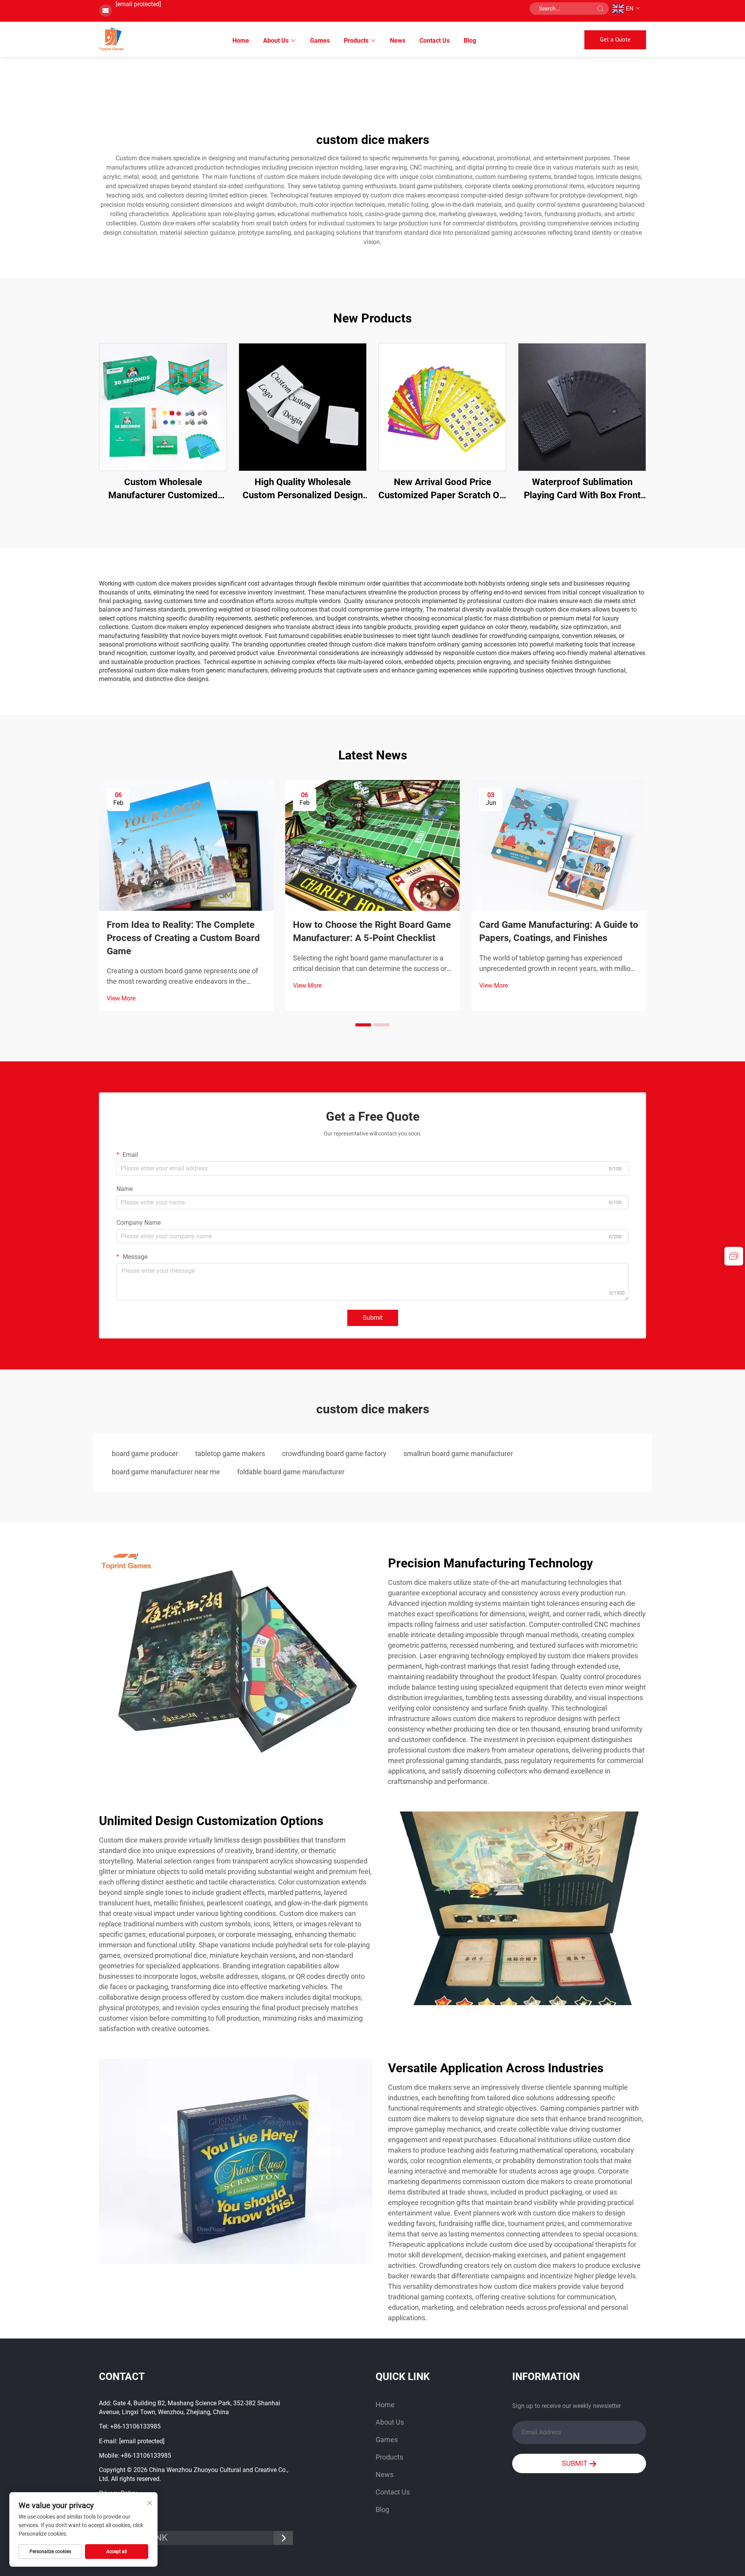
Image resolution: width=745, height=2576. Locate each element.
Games (320, 41)
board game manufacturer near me (166, 1472)
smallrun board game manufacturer (458, 1454)
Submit (373, 1318)
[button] (363, 1025)
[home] (111, 39)
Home (241, 41)
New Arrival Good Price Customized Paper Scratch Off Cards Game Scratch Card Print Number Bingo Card (442, 489)
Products (356, 41)
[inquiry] (734, 1256)
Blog (470, 41)
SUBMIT (575, 2463)
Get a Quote (615, 40)
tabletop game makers (230, 1454)
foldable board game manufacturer (291, 1472)
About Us (276, 41)
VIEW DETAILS (163, 407)
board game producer (145, 1454)
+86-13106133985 (135, 2426)
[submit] (600, 9)
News (398, 41)
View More (121, 998)
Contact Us (435, 41)
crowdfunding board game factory (334, 1454)
